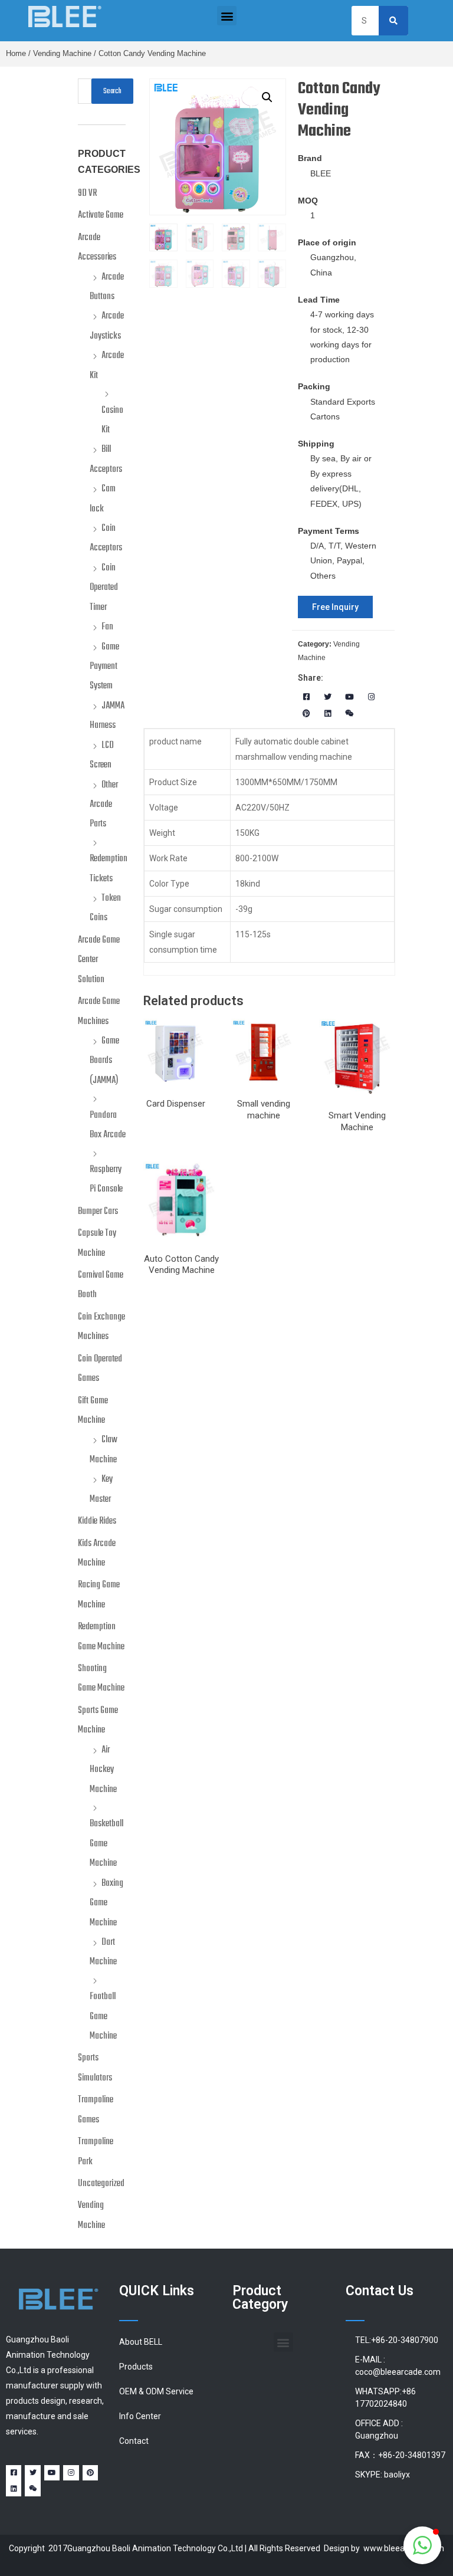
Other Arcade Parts (104, 805)
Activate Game (101, 215)
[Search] (393, 21)
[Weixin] (349, 714)
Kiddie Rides (97, 1521)
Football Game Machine (103, 2017)
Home (16, 54)
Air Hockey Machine (103, 1770)
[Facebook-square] (306, 697)
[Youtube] (349, 697)
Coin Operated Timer (104, 588)
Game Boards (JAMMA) (104, 1061)
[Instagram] (371, 697)
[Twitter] (328, 697)
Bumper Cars (98, 1212)
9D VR (87, 193)
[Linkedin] (328, 714)
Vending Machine (62, 54)
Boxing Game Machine (106, 1903)
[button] (227, 16)
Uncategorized (101, 2184)
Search (112, 91)
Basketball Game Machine (106, 1844)
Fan (107, 627)
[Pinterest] (306, 714)
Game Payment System (104, 667)
